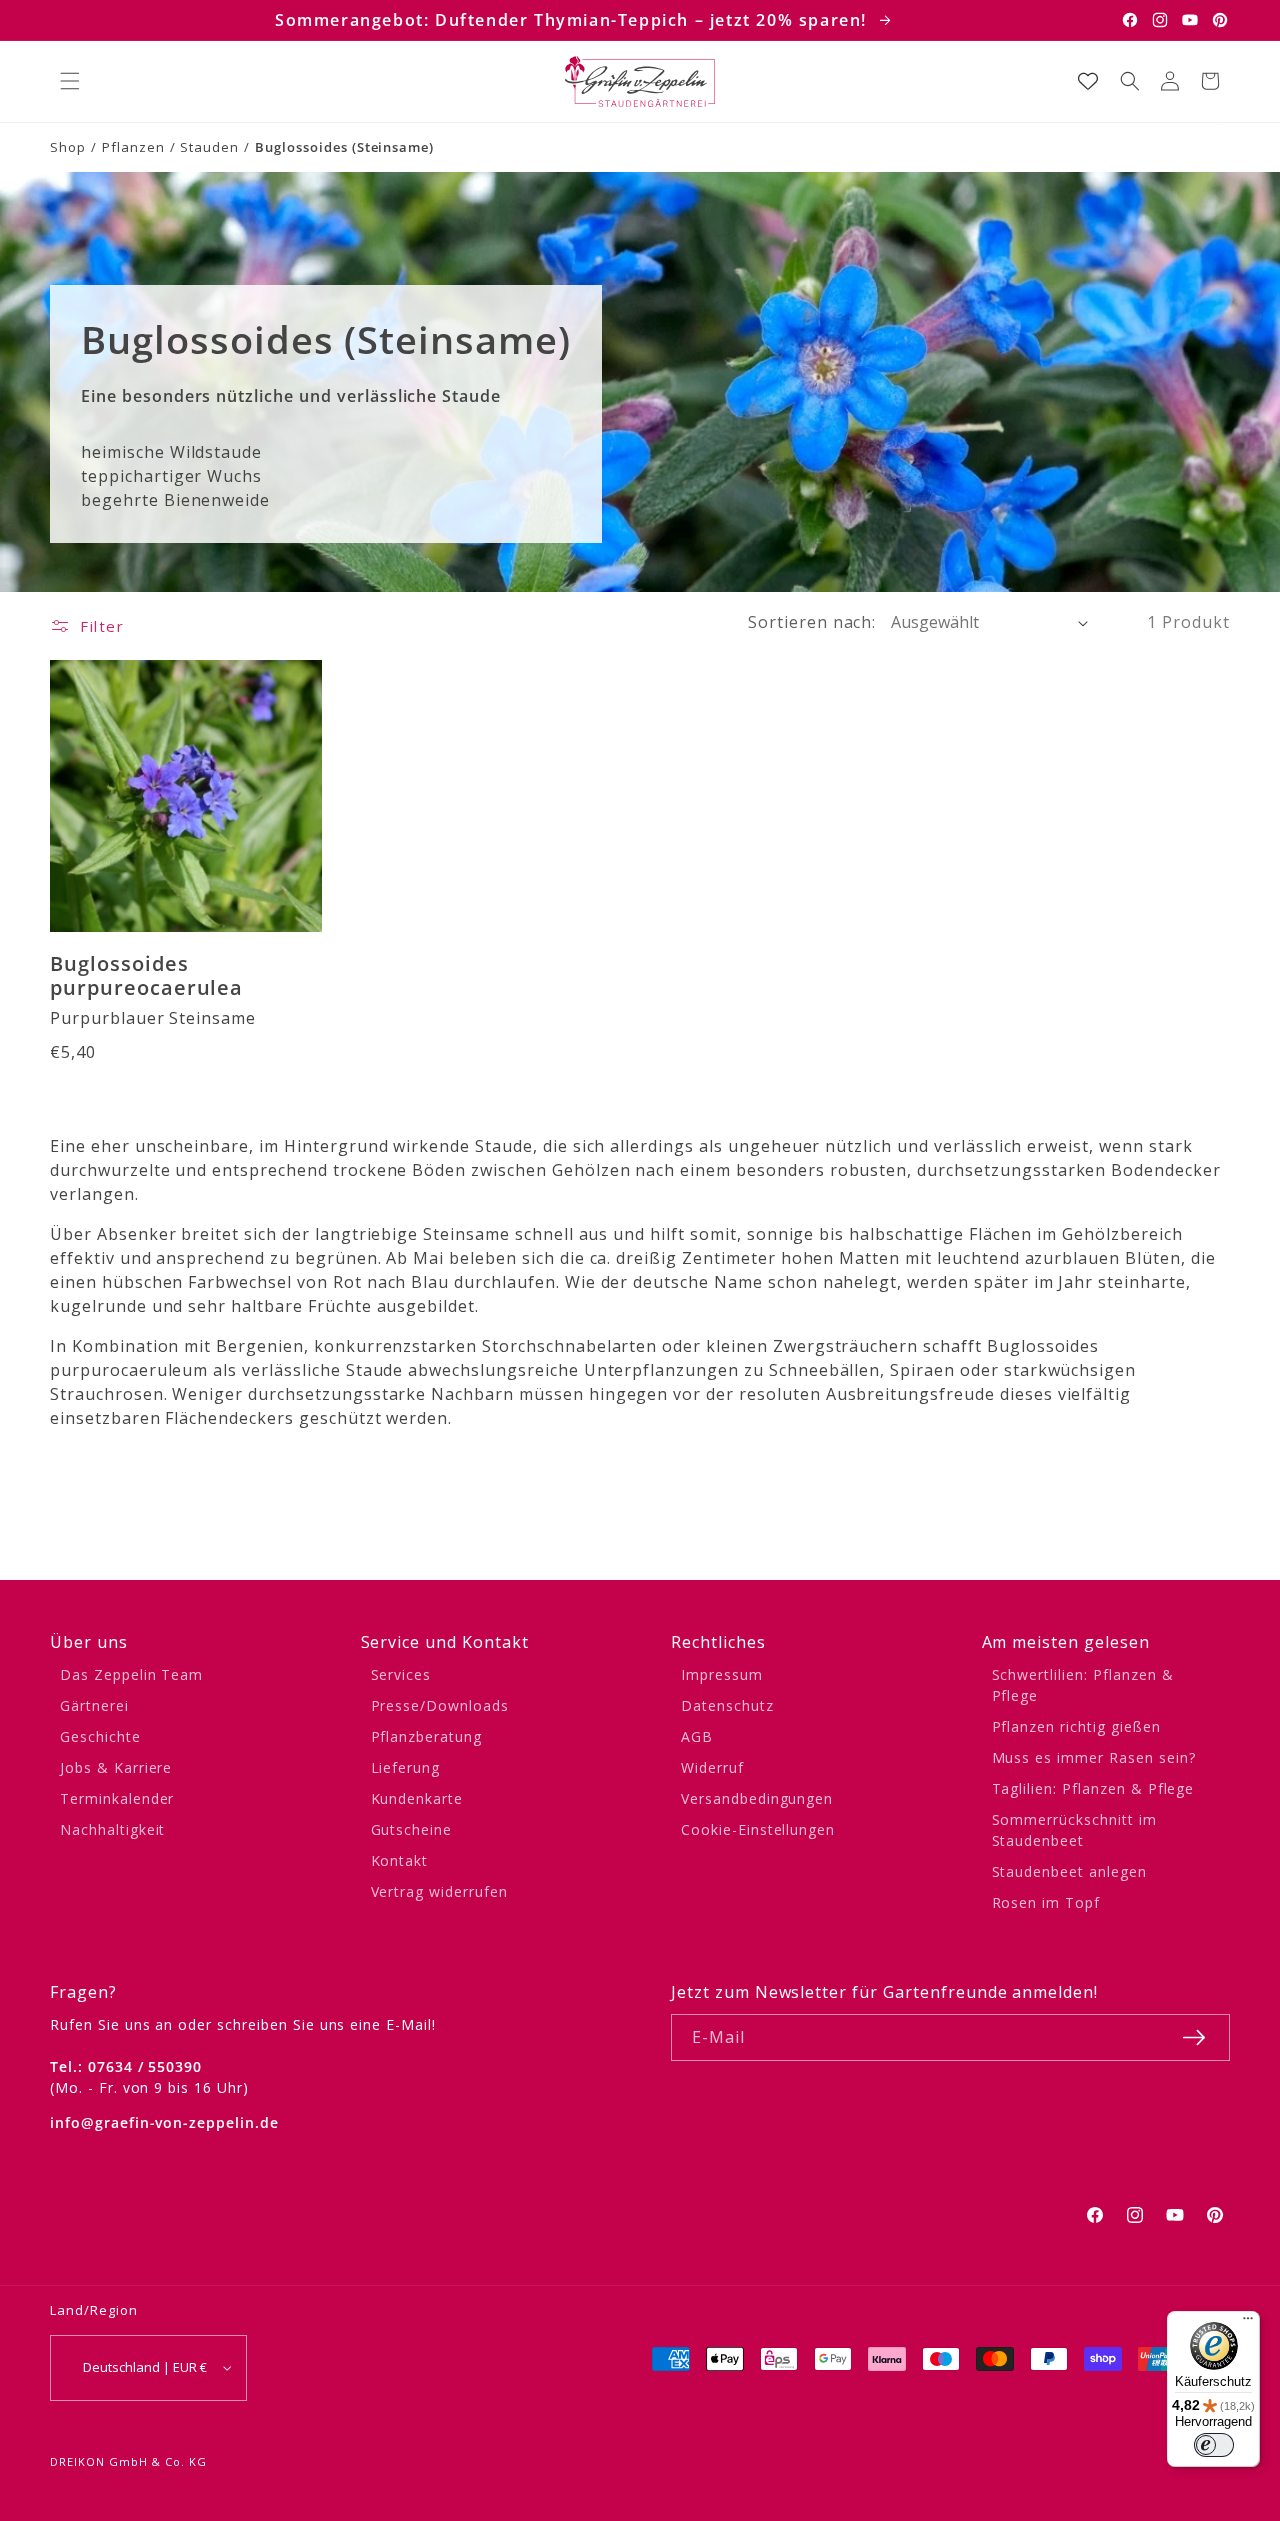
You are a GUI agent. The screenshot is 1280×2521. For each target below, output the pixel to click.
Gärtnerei (94, 1705)
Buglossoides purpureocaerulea (146, 976)
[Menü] (1248, 2323)
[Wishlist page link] (1088, 81)
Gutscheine (412, 1829)
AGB (697, 1736)
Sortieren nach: (812, 622)
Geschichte (100, 1736)
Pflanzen (133, 147)
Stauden (209, 147)
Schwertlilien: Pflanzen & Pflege (1083, 1685)
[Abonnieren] (1194, 2037)
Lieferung (406, 1767)
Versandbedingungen (757, 1798)
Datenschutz (727, 1705)
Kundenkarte (417, 1798)
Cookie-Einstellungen (758, 1829)
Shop (68, 147)
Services (401, 1674)
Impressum (722, 1674)
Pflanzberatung (426, 1736)
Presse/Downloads (440, 1705)
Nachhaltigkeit (112, 1829)
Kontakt (400, 1860)
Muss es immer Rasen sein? (1094, 1757)
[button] (70, 81)
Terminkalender (117, 1798)
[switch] (1214, 2445)
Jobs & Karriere (116, 1767)
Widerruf (712, 1767)
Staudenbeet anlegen (1069, 1871)
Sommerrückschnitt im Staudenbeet (1074, 1830)
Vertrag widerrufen (439, 1891)
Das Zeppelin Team (131, 1674)
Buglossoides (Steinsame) (344, 147)
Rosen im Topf (1046, 1902)
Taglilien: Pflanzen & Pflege (1093, 1788)
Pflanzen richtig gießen (1076, 1726)
